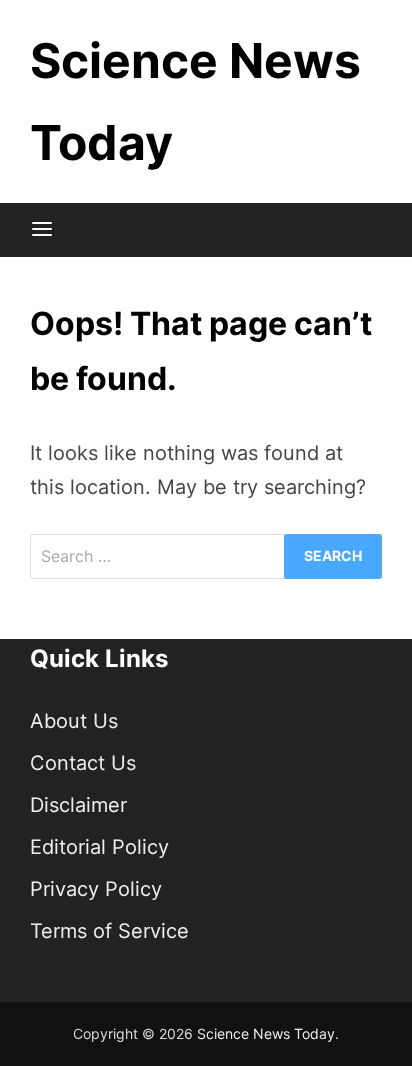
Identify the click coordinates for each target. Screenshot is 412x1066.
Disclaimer (78, 805)
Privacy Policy (96, 889)
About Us (74, 721)
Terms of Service (109, 931)
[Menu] (42, 230)
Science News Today (266, 1033)
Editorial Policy (99, 847)
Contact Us (83, 763)
